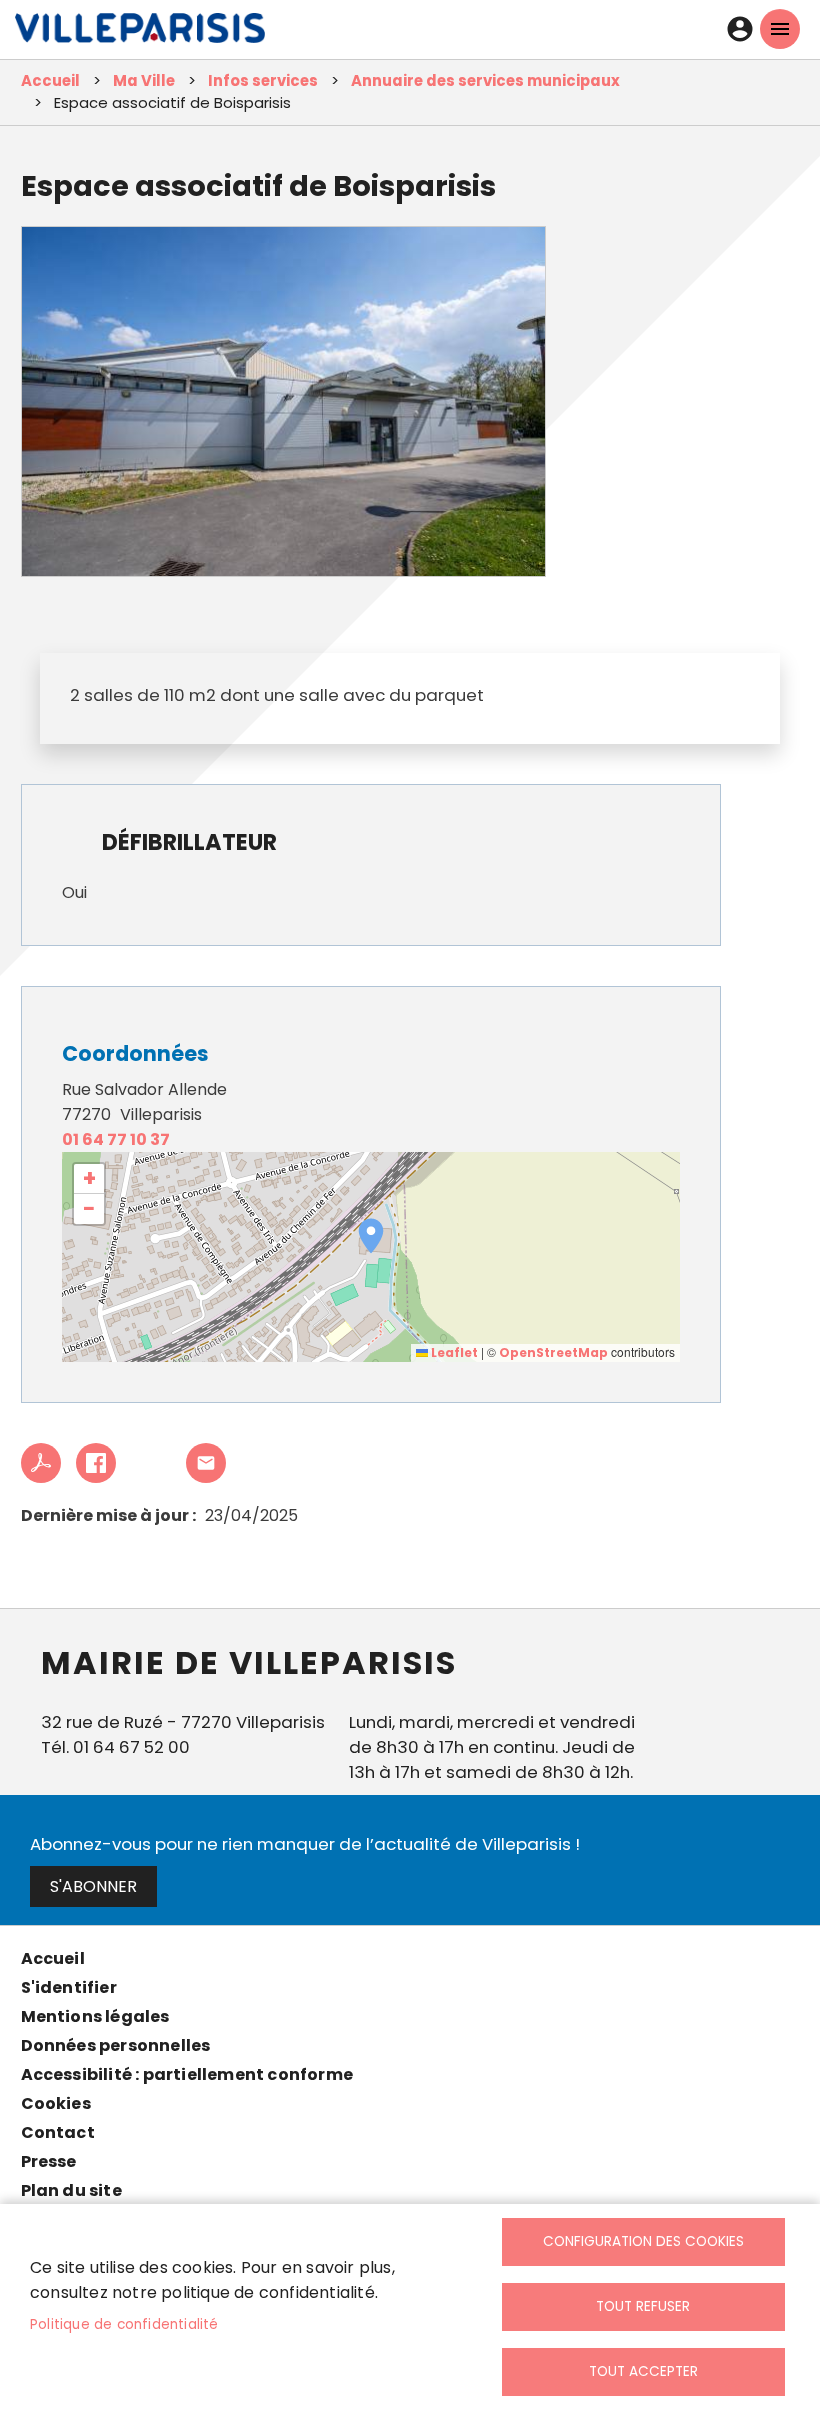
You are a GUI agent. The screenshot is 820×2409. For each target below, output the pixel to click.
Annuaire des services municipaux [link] (485, 80)
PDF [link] (41, 1463)
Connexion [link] (740, 29)
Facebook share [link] (96, 1463)
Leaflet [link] (453, 1352)
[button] (371, 1236)
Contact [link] (58, 2132)
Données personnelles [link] (116, 2045)
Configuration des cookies (643, 2241)
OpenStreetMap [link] (553, 1352)
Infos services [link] (263, 80)
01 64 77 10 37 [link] (116, 1139)
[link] (140, 33)
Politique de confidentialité (124, 2324)
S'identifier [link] (69, 1987)
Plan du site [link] (71, 2190)
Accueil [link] (50, 80)
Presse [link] (49, 2161)
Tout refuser (643, 2306)
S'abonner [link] (93, 1886)
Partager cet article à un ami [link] (206, 1463)
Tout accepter (643, 2371)
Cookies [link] (56, 2103)
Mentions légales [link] (95, 2016)
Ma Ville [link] (144, 80)
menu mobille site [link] (780, 29)
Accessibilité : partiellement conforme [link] (187, 2074)
